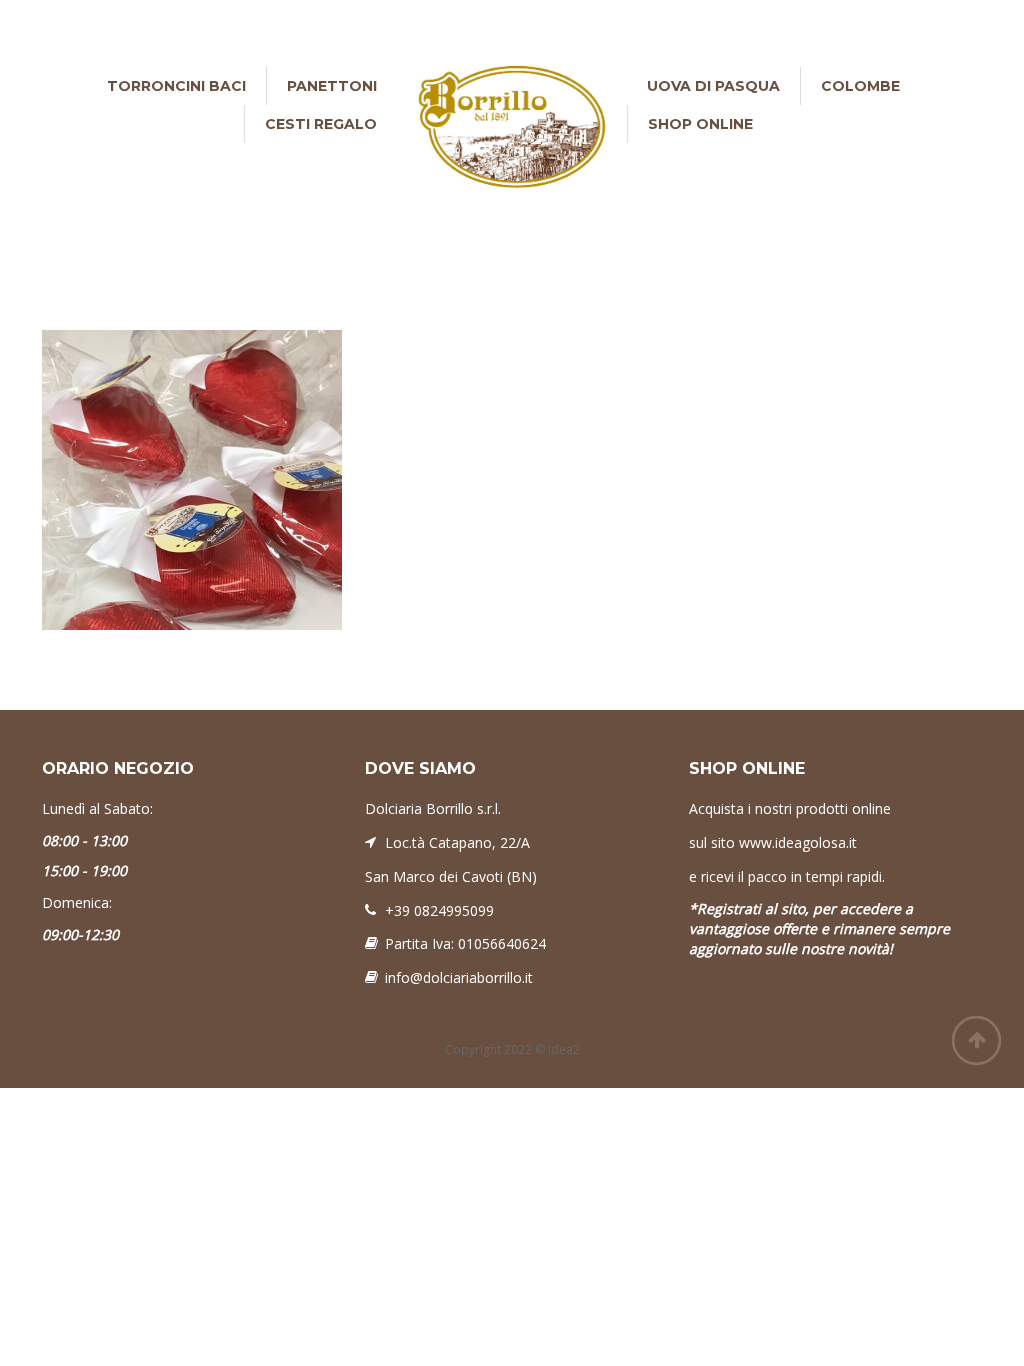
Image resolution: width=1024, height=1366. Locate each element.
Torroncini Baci (176, 86)
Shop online (700, 124)
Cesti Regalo (321, 124)
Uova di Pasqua (713, 86)
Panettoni (332, 86)
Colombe (860, 86)
